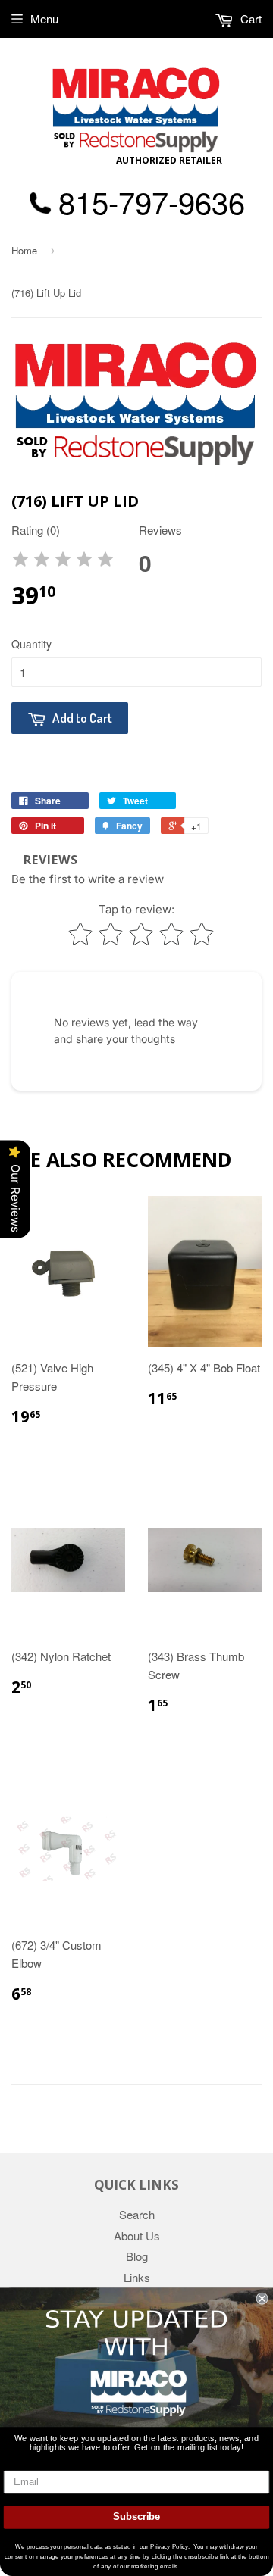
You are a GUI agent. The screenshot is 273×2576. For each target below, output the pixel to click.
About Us (137, 2236)
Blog (137, 2256)
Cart (249, 19)
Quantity (31, 644)
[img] (63, 562)
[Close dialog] (262, 2298)
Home (24, 250)
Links (137, 2277)
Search (137, 2214)
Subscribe (136, 2517)
